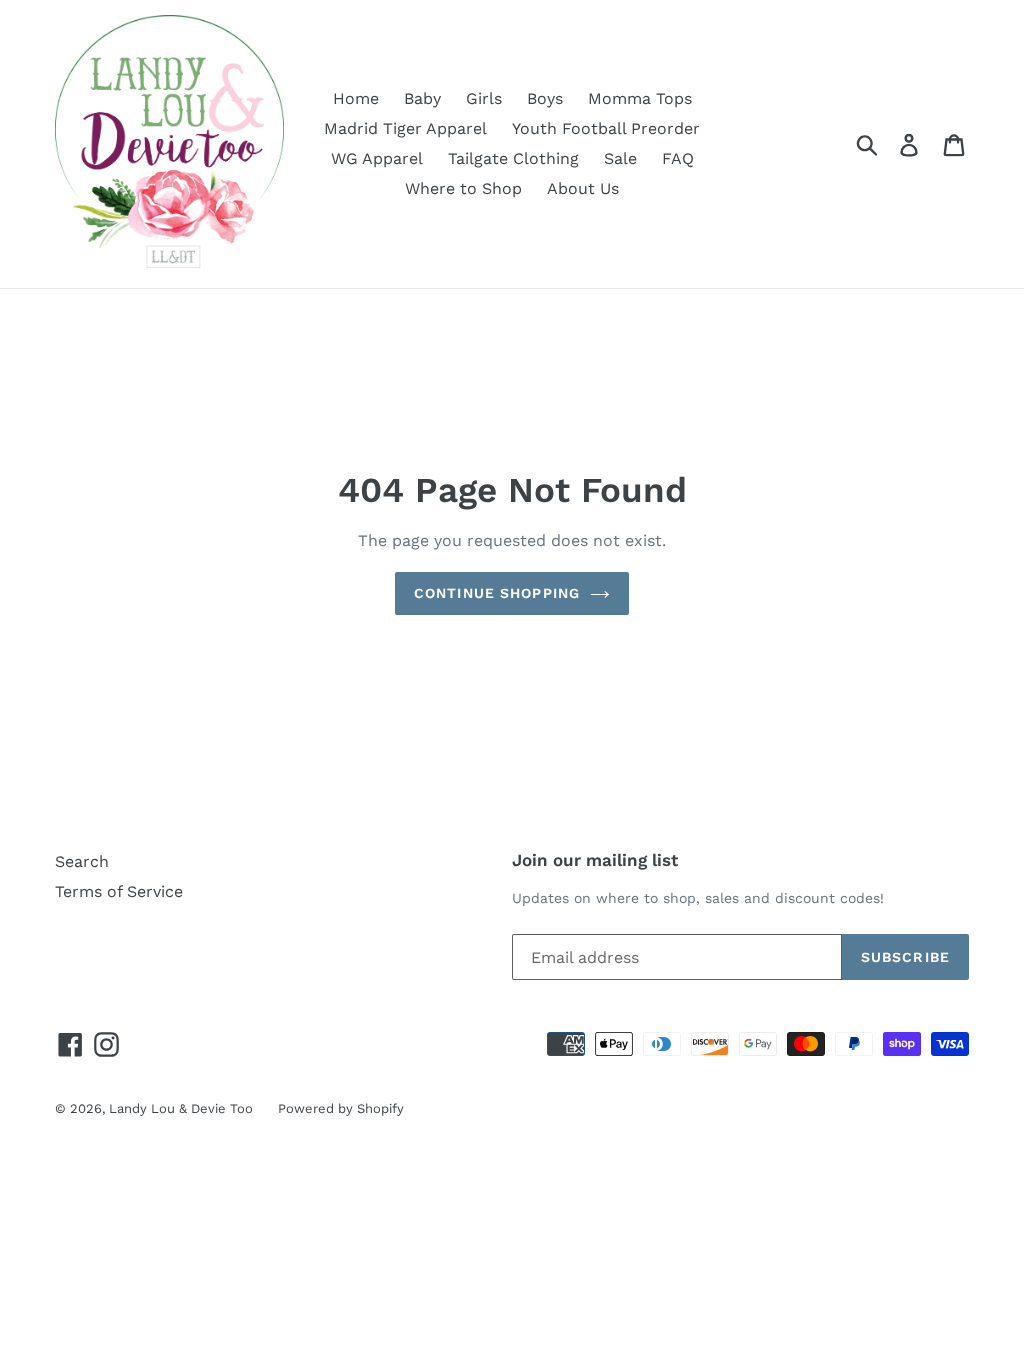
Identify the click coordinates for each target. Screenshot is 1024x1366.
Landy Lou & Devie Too (181, 1108)
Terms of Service (119, 891)
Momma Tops (640, 98)
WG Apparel (377, 158)
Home (356, 98)
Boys (545, 98)
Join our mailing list (595, 860)
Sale (620, 158)
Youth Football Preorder (606, 128)
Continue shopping (497, 593)
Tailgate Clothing (513, 158)
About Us (583, 188)
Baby (422, 98)
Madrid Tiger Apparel (405, 128)
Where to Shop (463, 188)
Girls (484, 98)
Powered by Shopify (341, 1108)
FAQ (678, 158)
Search (82, 861)
